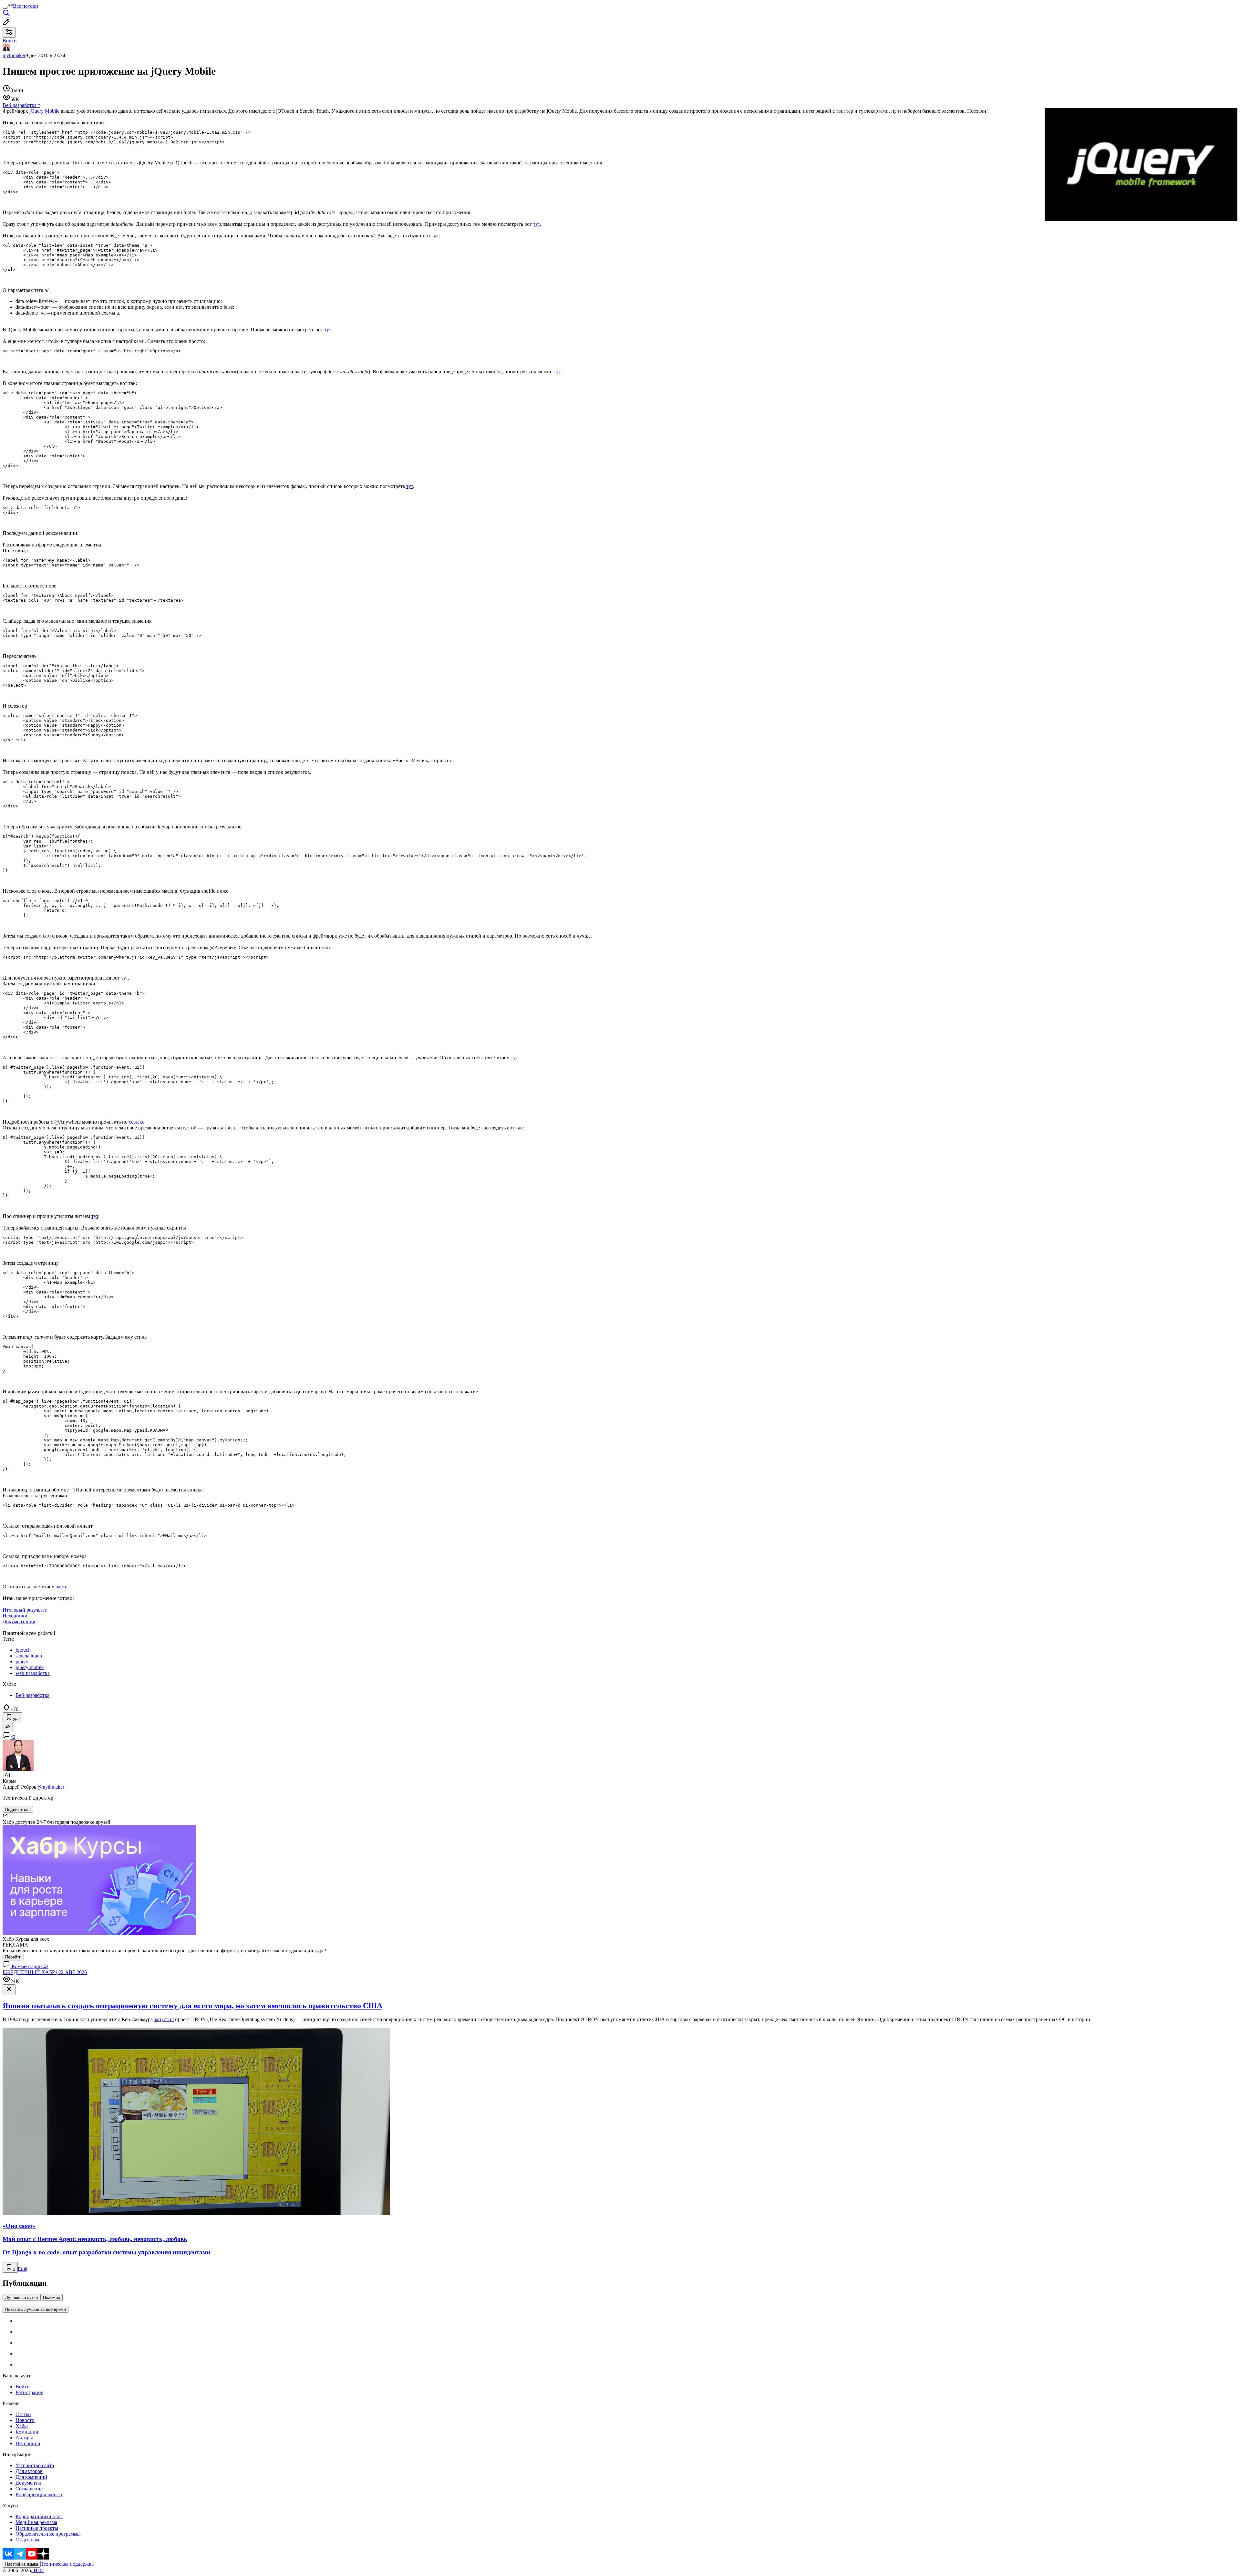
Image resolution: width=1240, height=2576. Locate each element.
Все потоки (26, 6)
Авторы (24, 2438)
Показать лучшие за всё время (36, 2309)
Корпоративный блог (39, 2516)
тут (537, 224)
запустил (164, 2019)
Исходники (15, 1616)
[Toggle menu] (5, 8)
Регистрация (29, 2392)
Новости (25, 2420)
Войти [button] (10, 41)
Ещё (22, 2269)
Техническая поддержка (67, 2564)
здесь (62, 1587)
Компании (27, 2432)
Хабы (22, 2426)
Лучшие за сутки (21, 2297)
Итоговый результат (25, 1610)
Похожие (52, 2297)
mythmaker (14, 55)
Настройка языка (22, 2564)
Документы (28, 2483)
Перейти (13, 1957)
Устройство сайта (35, 2465)
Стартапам (27, 2540)
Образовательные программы (48, 2534)
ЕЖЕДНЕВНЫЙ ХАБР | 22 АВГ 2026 (45, 1972)
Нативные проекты (37, 2528)
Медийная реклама (36, 2522)
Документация (19, 1621)
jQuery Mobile (44, 111)
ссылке (137, 1122)
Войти (23, 2387)
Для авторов (29, 2471)
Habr (38, 2570)
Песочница (28, 2443)
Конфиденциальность (39, 2494)
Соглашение (29, 2489)
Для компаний (31, 2477)
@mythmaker (50, 1787)
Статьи (23, 2414)
